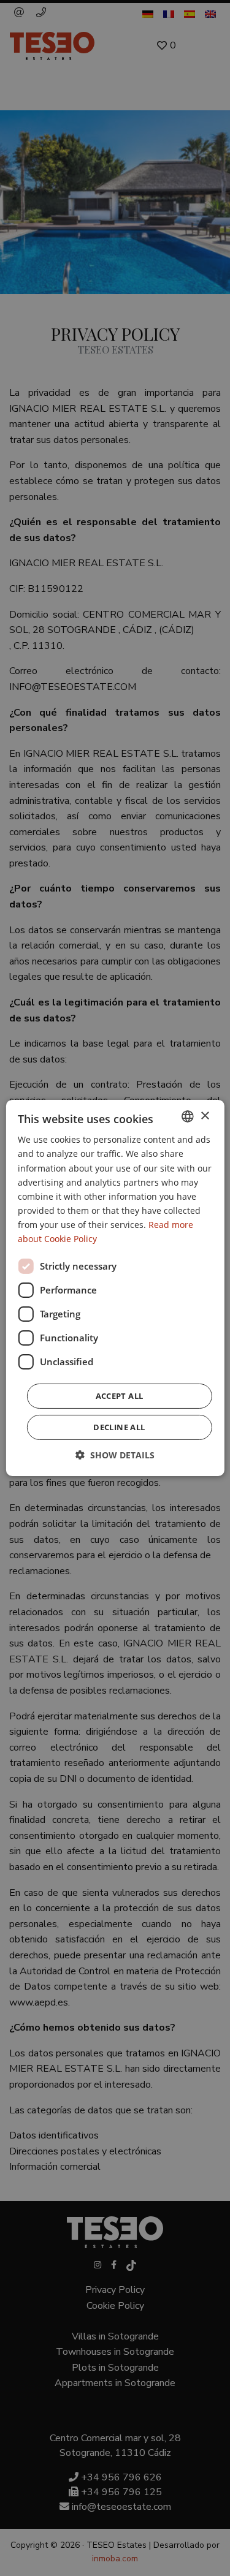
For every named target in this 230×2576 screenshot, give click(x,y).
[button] (115, 1455)
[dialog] (115, 1288)
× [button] (205, 1116)
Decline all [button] (119, 1427)
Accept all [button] (120, 1396)
